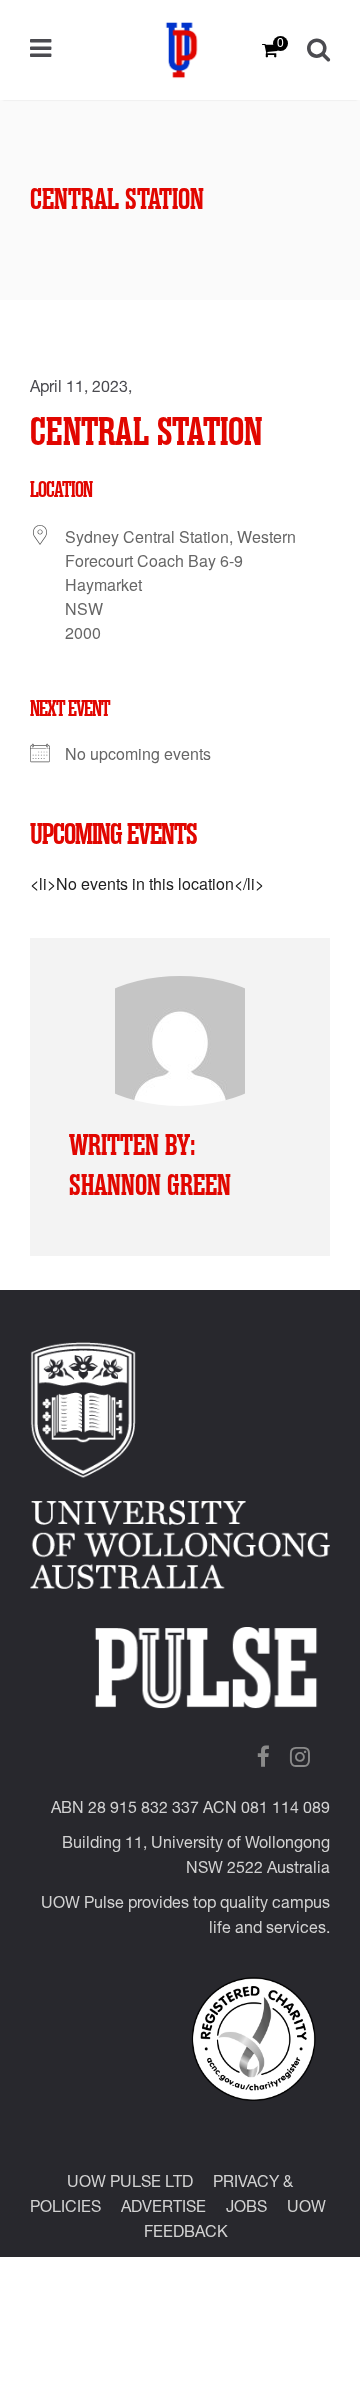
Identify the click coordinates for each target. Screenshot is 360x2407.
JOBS (246, 2209)
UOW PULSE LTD (130, 2184)
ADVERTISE (163, 2209)
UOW (306, 2209)
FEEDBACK (186, 2234)
